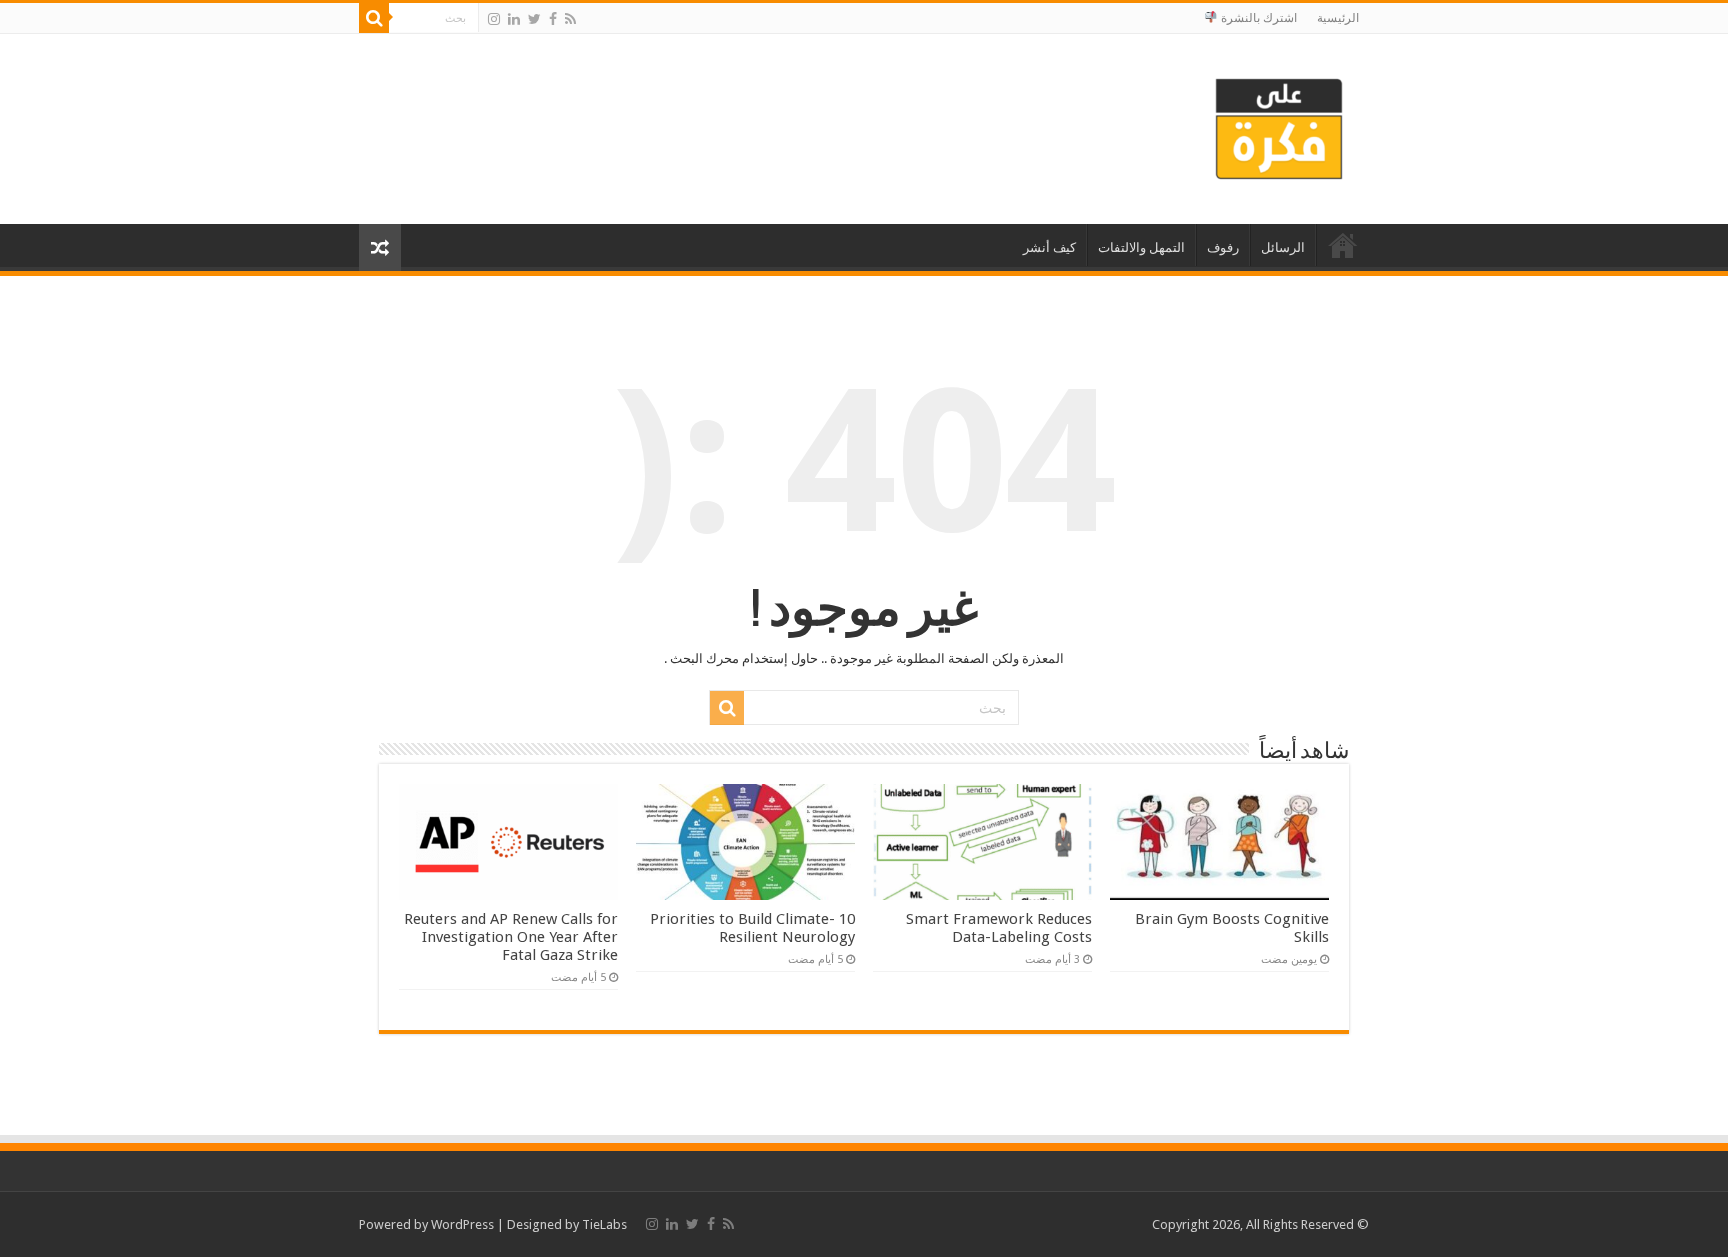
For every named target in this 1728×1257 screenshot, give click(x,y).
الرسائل (1283, 247)
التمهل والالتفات (1141, 247)
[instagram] (494, 19)
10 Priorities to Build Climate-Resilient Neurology (752, 928)
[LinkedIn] (514, 19)
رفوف (1223, 247)
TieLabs (604, 1224)
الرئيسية (1338, 18)
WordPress (462, 1224)
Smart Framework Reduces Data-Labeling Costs (999, 928)
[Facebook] (553, 19)
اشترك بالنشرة (1257, 18)
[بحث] (374, 18)
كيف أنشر (1049, 247)
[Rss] (570, 19)
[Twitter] (534, 19)
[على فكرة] (1279, 125)
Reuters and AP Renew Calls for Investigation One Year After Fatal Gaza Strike (511, 937)
